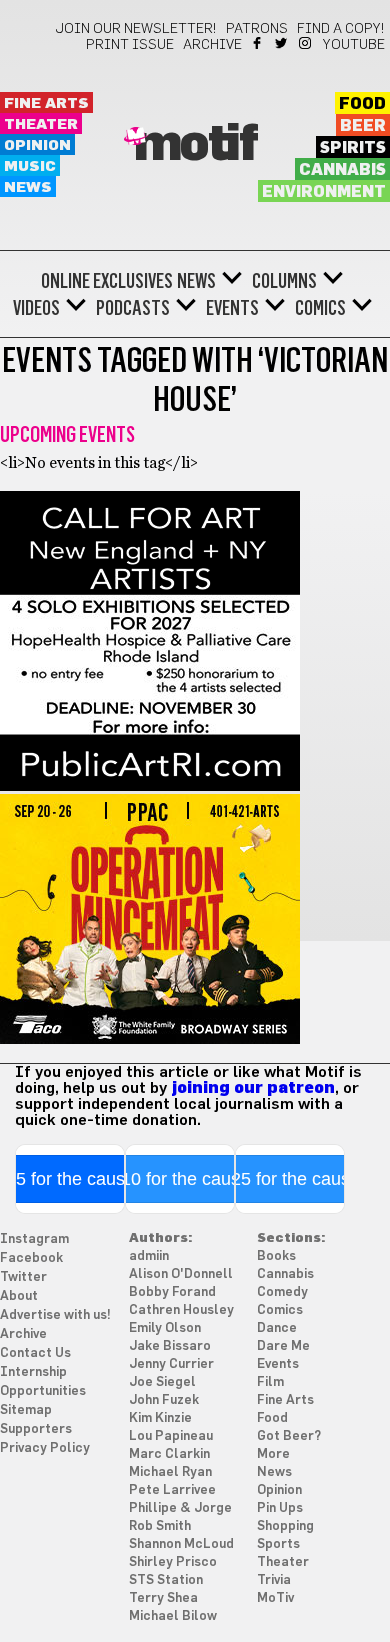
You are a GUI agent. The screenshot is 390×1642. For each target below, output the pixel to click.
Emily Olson (165, 1328)
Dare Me (283, 1346)
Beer (363, 126)
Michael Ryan (170, 1472)
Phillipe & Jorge (180, 1508)
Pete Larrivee (172, 1490)
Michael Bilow (173, 1616)
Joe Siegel (162, 1382)
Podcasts (133, 308)
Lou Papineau (171, 1436)
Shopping (285, 1526)
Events (232, 308)
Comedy (282, 1292)
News (28, 187)
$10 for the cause (180, 1179)
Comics (320, 308)
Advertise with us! (55, 1315)
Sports (278, 1544)
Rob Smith (160, 1526)
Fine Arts (46, 103)
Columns (284, 281)
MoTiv (275, 1598)
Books (276, 1256)
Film (270, 1382)
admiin (149, 1256)
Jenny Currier (171, 1364)
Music (30, 166)
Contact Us (35, 1353)
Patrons (257, 29)
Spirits (353, 148)
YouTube (354, 45)
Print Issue (130, 45)
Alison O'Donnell (181, 1274)
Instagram (306, 43)
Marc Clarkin (169, 1454)
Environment (324, 192)
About (19, 1296)
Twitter (282, 43)
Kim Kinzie (160, 1418)
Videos (36, 308)
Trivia (274, 1580)
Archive (212, 45)
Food (362, 104)
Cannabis (342, 170)
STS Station (166, 1580)
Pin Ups (280, 1508)
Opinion (37, 145)
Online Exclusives (107, 281)
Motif (195, 145)
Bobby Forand (172, 1292)
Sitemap (26, 1410)
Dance (277, 1328)
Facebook (258, 43)
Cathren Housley (181, 1310)
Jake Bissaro (170, 1346)
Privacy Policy (45, 1448)
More (273, 1454)
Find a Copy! (341, 29)
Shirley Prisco (173, 1562)
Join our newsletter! (136, 29)
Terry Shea (163, 1598)
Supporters (36, 1429)
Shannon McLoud (181, 1544)
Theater (41, 124)
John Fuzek (164, 1400)
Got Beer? (289, 1436)
